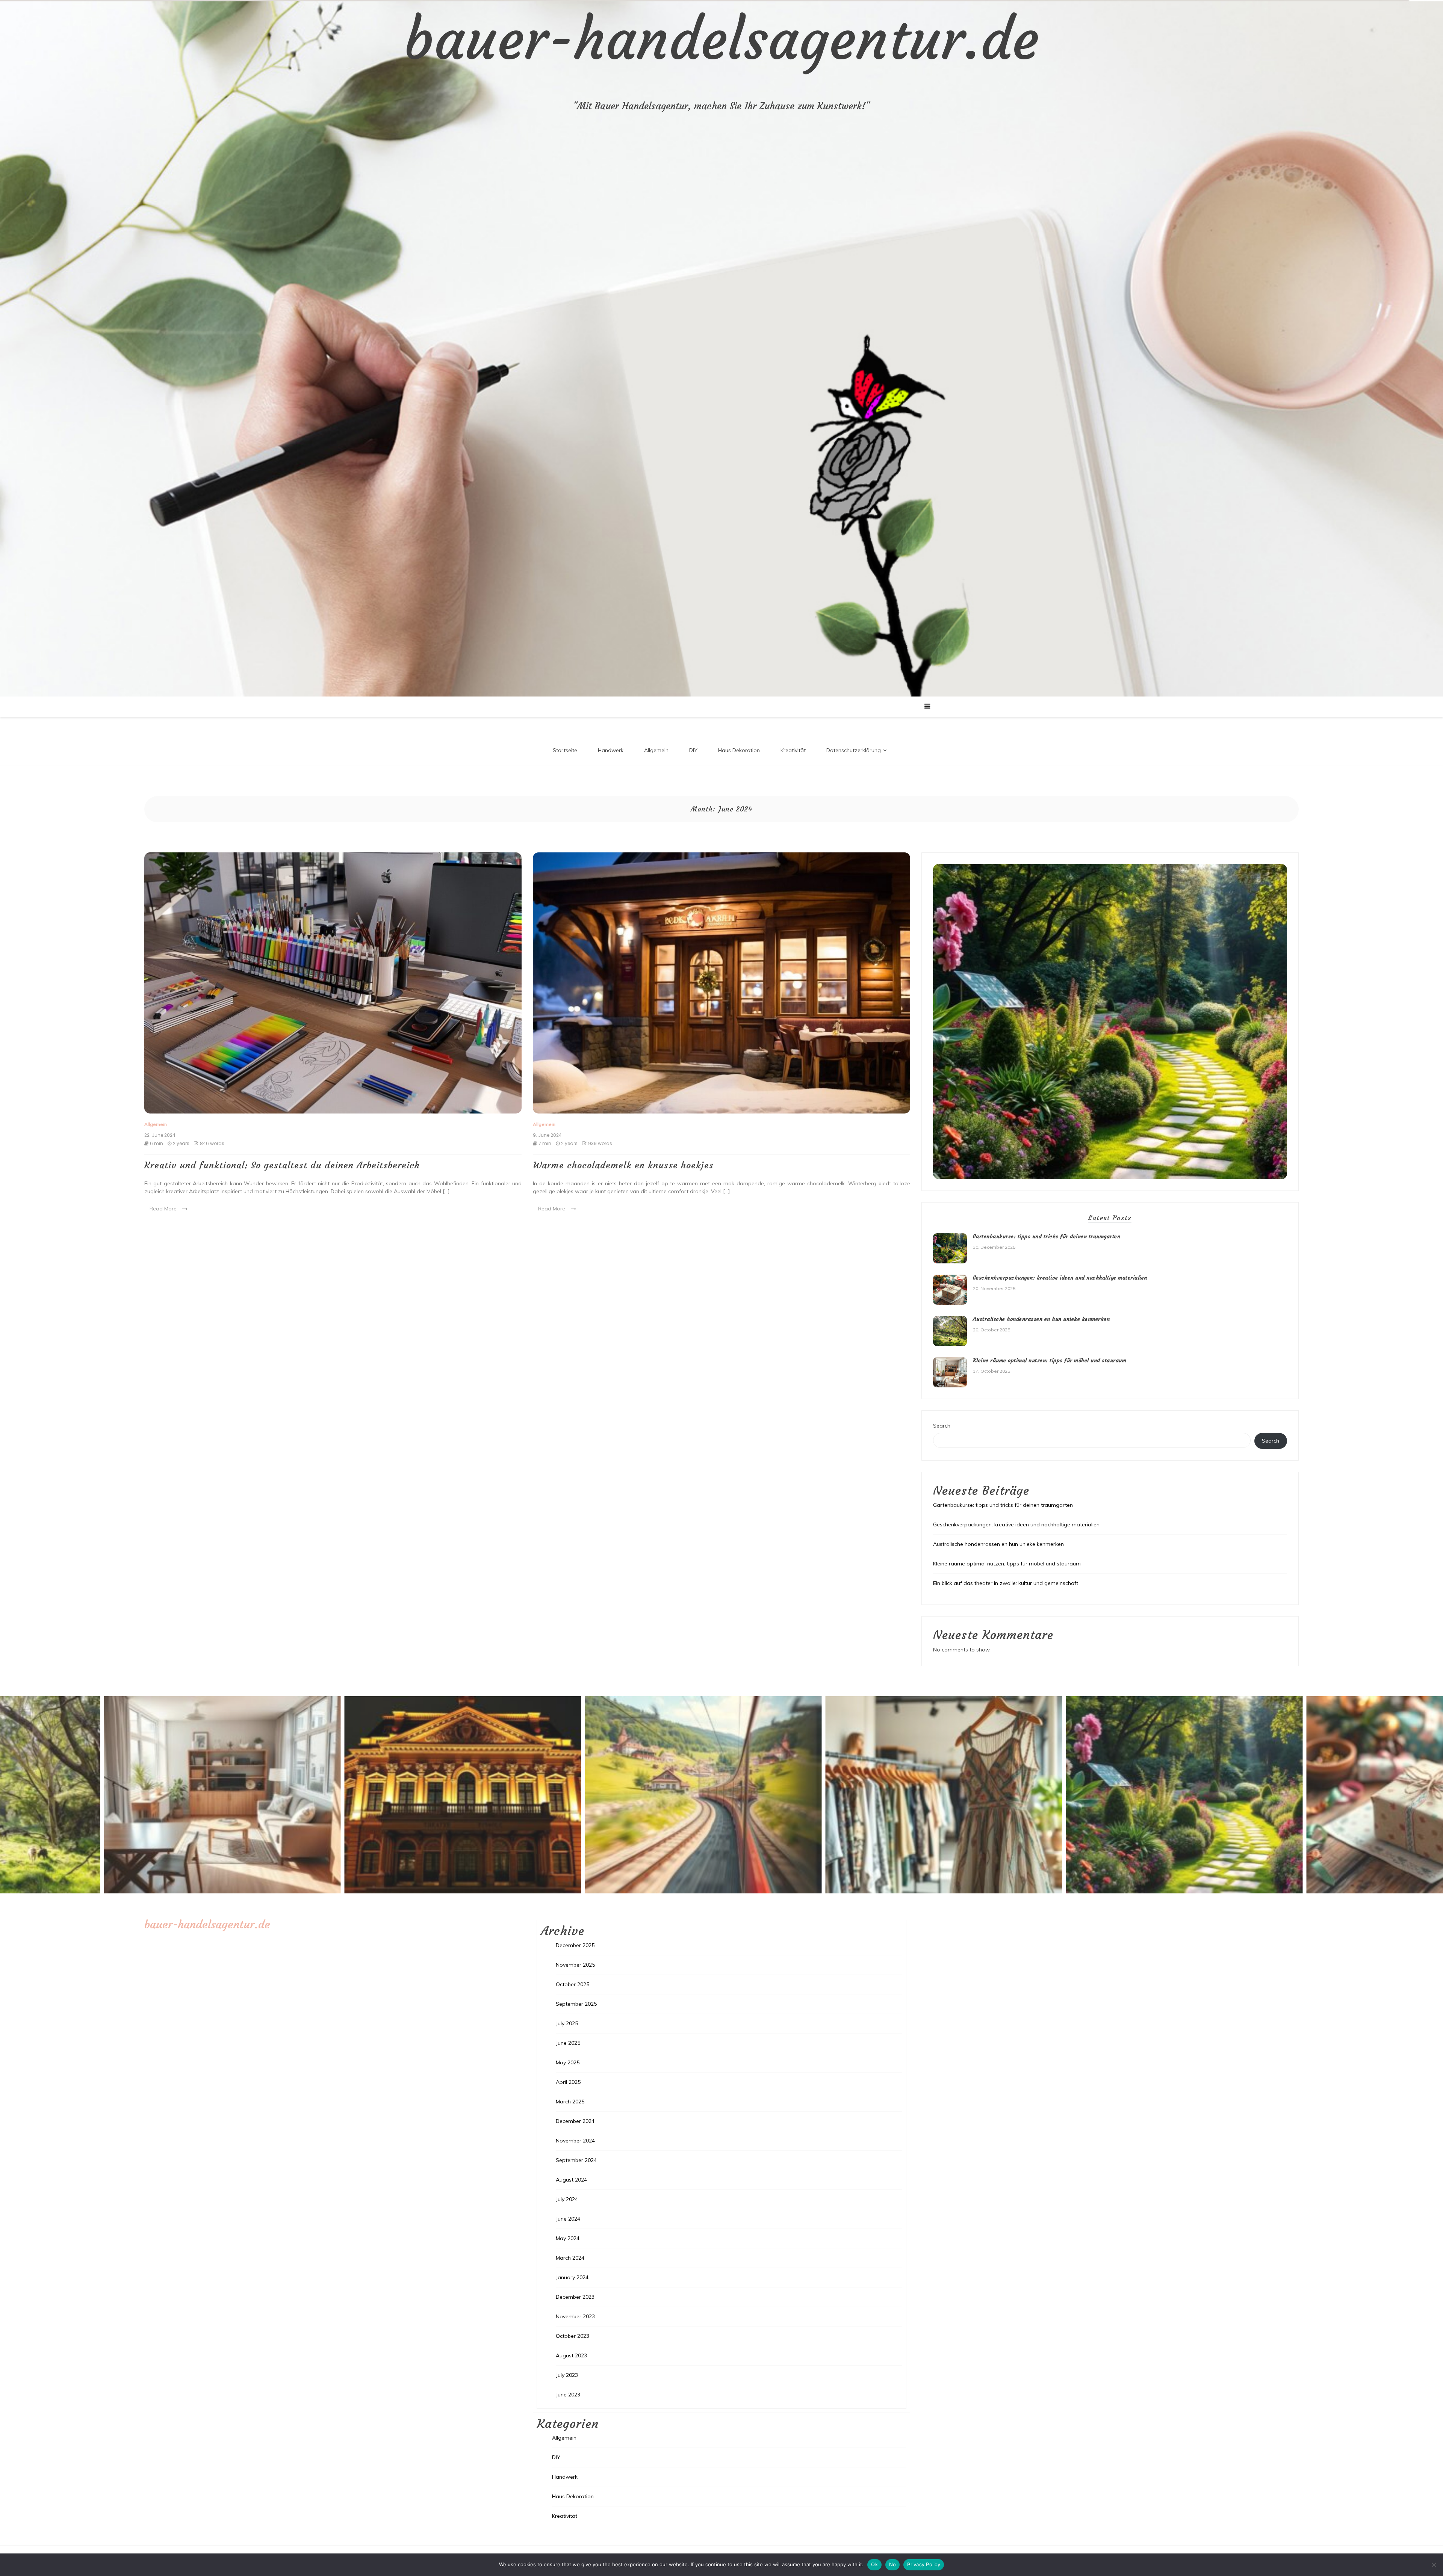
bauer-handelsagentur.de (722, 39)
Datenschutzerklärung (854, 750)
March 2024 (570, 2258)
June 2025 (568, 2043)
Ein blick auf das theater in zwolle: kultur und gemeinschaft (1006, 1583)
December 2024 (575, 2121)
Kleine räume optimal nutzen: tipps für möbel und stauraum (1050, 1360)
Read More (163, 1209)
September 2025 (576, 2004)
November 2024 (575, 2141)
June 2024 (568, 2219)
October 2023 (573, 2336)
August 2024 (571, 2180)
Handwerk (611, 750)
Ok (874, 2564)
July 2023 (567, 2375)
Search (942, 1426)
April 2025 (568, 2082)
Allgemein (656, 750)
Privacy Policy (924, 2564)
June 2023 (568, 2395)
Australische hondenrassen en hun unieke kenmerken (1041, 1319)
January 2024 (572, 2277)
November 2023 (575, 2316)
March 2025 (570, 2102)
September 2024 (576, 2160)
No (893, 2564)
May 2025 (568, 2062)
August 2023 (571, 2355)
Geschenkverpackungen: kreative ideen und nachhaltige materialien (1060, 1278)
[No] (1434, 2565)
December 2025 (575, 1945)
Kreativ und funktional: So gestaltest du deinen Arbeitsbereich (282, 1165)
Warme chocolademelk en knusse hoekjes (623, 1165)
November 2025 (575, 1965)
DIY (693, 750)
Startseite (565, 750)
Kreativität (793, 750)
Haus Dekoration (739, 750)
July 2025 (567, 2023)
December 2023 (575, 2297)
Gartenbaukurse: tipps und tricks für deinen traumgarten (1047, 1236)
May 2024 (568, 2238)
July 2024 (567, 2199)
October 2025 (573, 1984)
